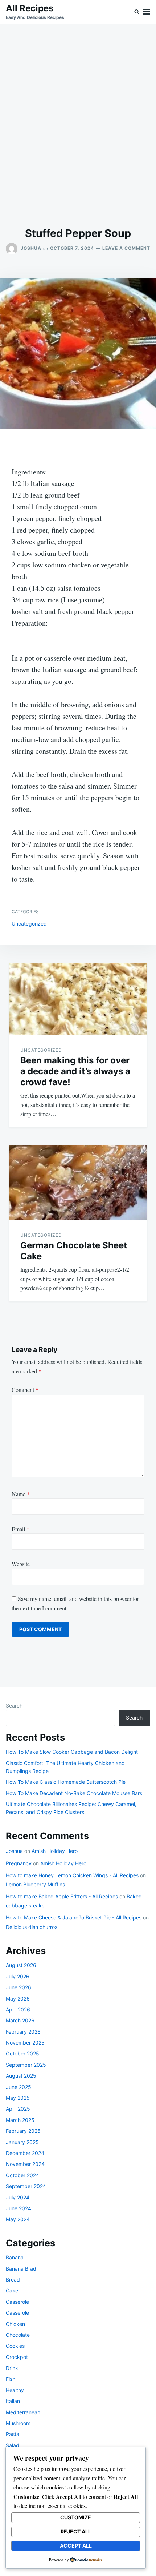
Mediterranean (23, 2412)
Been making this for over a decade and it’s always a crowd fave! (75, 1071)
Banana (15, 2257)
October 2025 (22, 2053)
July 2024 (18, 2197)
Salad (13, 2445)
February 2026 (23, 2032)
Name (21, 1494)
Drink (12, 2368)
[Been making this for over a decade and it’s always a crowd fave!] (78, 999)
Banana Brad (21, 2269)
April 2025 (18, 2109)
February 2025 (23, 2131)
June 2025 (19, 2087)
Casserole (17, 2302)
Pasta (13, 2434)
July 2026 (18, 1976)
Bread (13, 2280)
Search (14, 1706)
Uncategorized (29, 924)
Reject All (76, 2531)
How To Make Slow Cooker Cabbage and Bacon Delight (72, 1752)
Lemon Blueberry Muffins (35, 1884)
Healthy (15, 2390)
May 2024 (18, 2219)
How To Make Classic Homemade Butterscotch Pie (66, 1782)
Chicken (15, 2324)
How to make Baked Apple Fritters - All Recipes (62, 1896)
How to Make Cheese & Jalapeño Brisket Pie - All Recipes (74, 1917)
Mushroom (18, 2423)
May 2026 (18, 1999)
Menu (147, 12)
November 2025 (25, 2043)
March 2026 (20, 2020)
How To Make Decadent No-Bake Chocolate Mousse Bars (74, 1793)
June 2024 (19, 2208)
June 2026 (19, 1987)
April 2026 (18, 2009)
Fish (11, 2379)
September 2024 (26, 2186)
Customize (76, 2517)
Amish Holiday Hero (55, 1851)
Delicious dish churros (32, 1927)
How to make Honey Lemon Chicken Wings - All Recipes (72, 1875)
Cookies (15, 2346)
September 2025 (26, 2065)
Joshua (31, 248)
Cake (12, 2290)
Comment (25, 1390)
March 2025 (20, 2120)
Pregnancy (19, 1863)
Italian (13, 2401)
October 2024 (22, 2175)
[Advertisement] (78, 125)
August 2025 (21, 2076)
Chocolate (18, 2335)
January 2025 (22, 2142)
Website (21, 1564)
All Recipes (30, 8)
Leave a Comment (126, 248)
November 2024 (25, 2164)
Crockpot (17, 2357)
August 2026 (21, 1965)
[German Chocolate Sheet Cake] (78, 1182)
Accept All (76, 2546)
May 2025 (18, 2098)
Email (20, 1529)
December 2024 (25, 2153)
